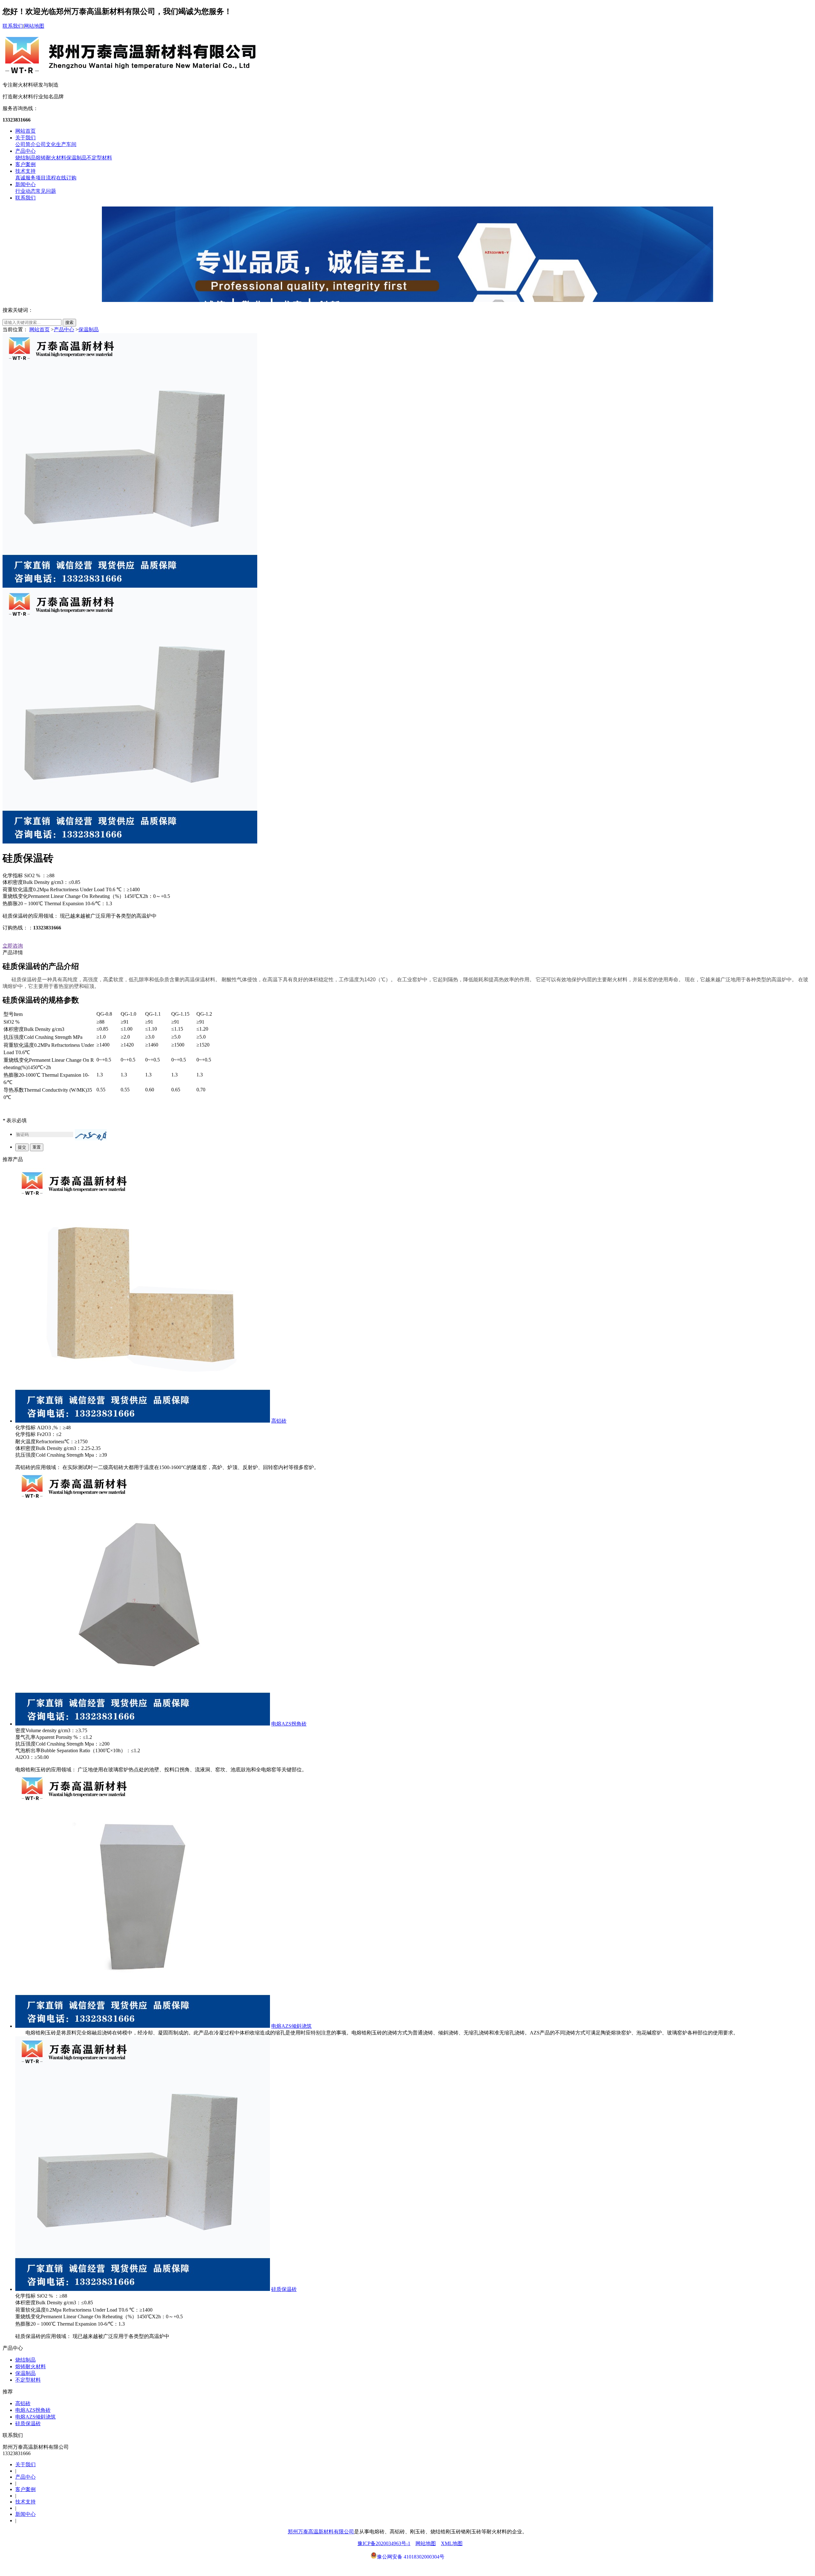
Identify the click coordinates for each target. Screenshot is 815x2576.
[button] (91, 1135)
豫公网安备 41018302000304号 (411, 2557)
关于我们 (25, 138)
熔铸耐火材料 (51, 158)
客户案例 (25, 164)
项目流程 (46, 178)
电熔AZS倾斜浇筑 (291, 2026)
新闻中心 (25, 184)
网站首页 (25, 131)
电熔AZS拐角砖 (289, 1724)
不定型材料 (99, 158)
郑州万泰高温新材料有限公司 (321, 2532)
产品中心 (25, 151)
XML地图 (452, 2543)
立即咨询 (13, 946)
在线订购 (66, 178)
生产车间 (66, 144)
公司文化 (46, 144)
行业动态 (25, 191)
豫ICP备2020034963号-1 (384, 2543)
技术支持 (25, 171)
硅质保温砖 (284, 2289)
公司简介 (25, 144)
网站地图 (34, 26)
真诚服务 (25, 178)
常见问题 (46, 191)
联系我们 (13, 26)
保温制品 (76, 158)
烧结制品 (25, 158)
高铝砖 (279, 1421)
